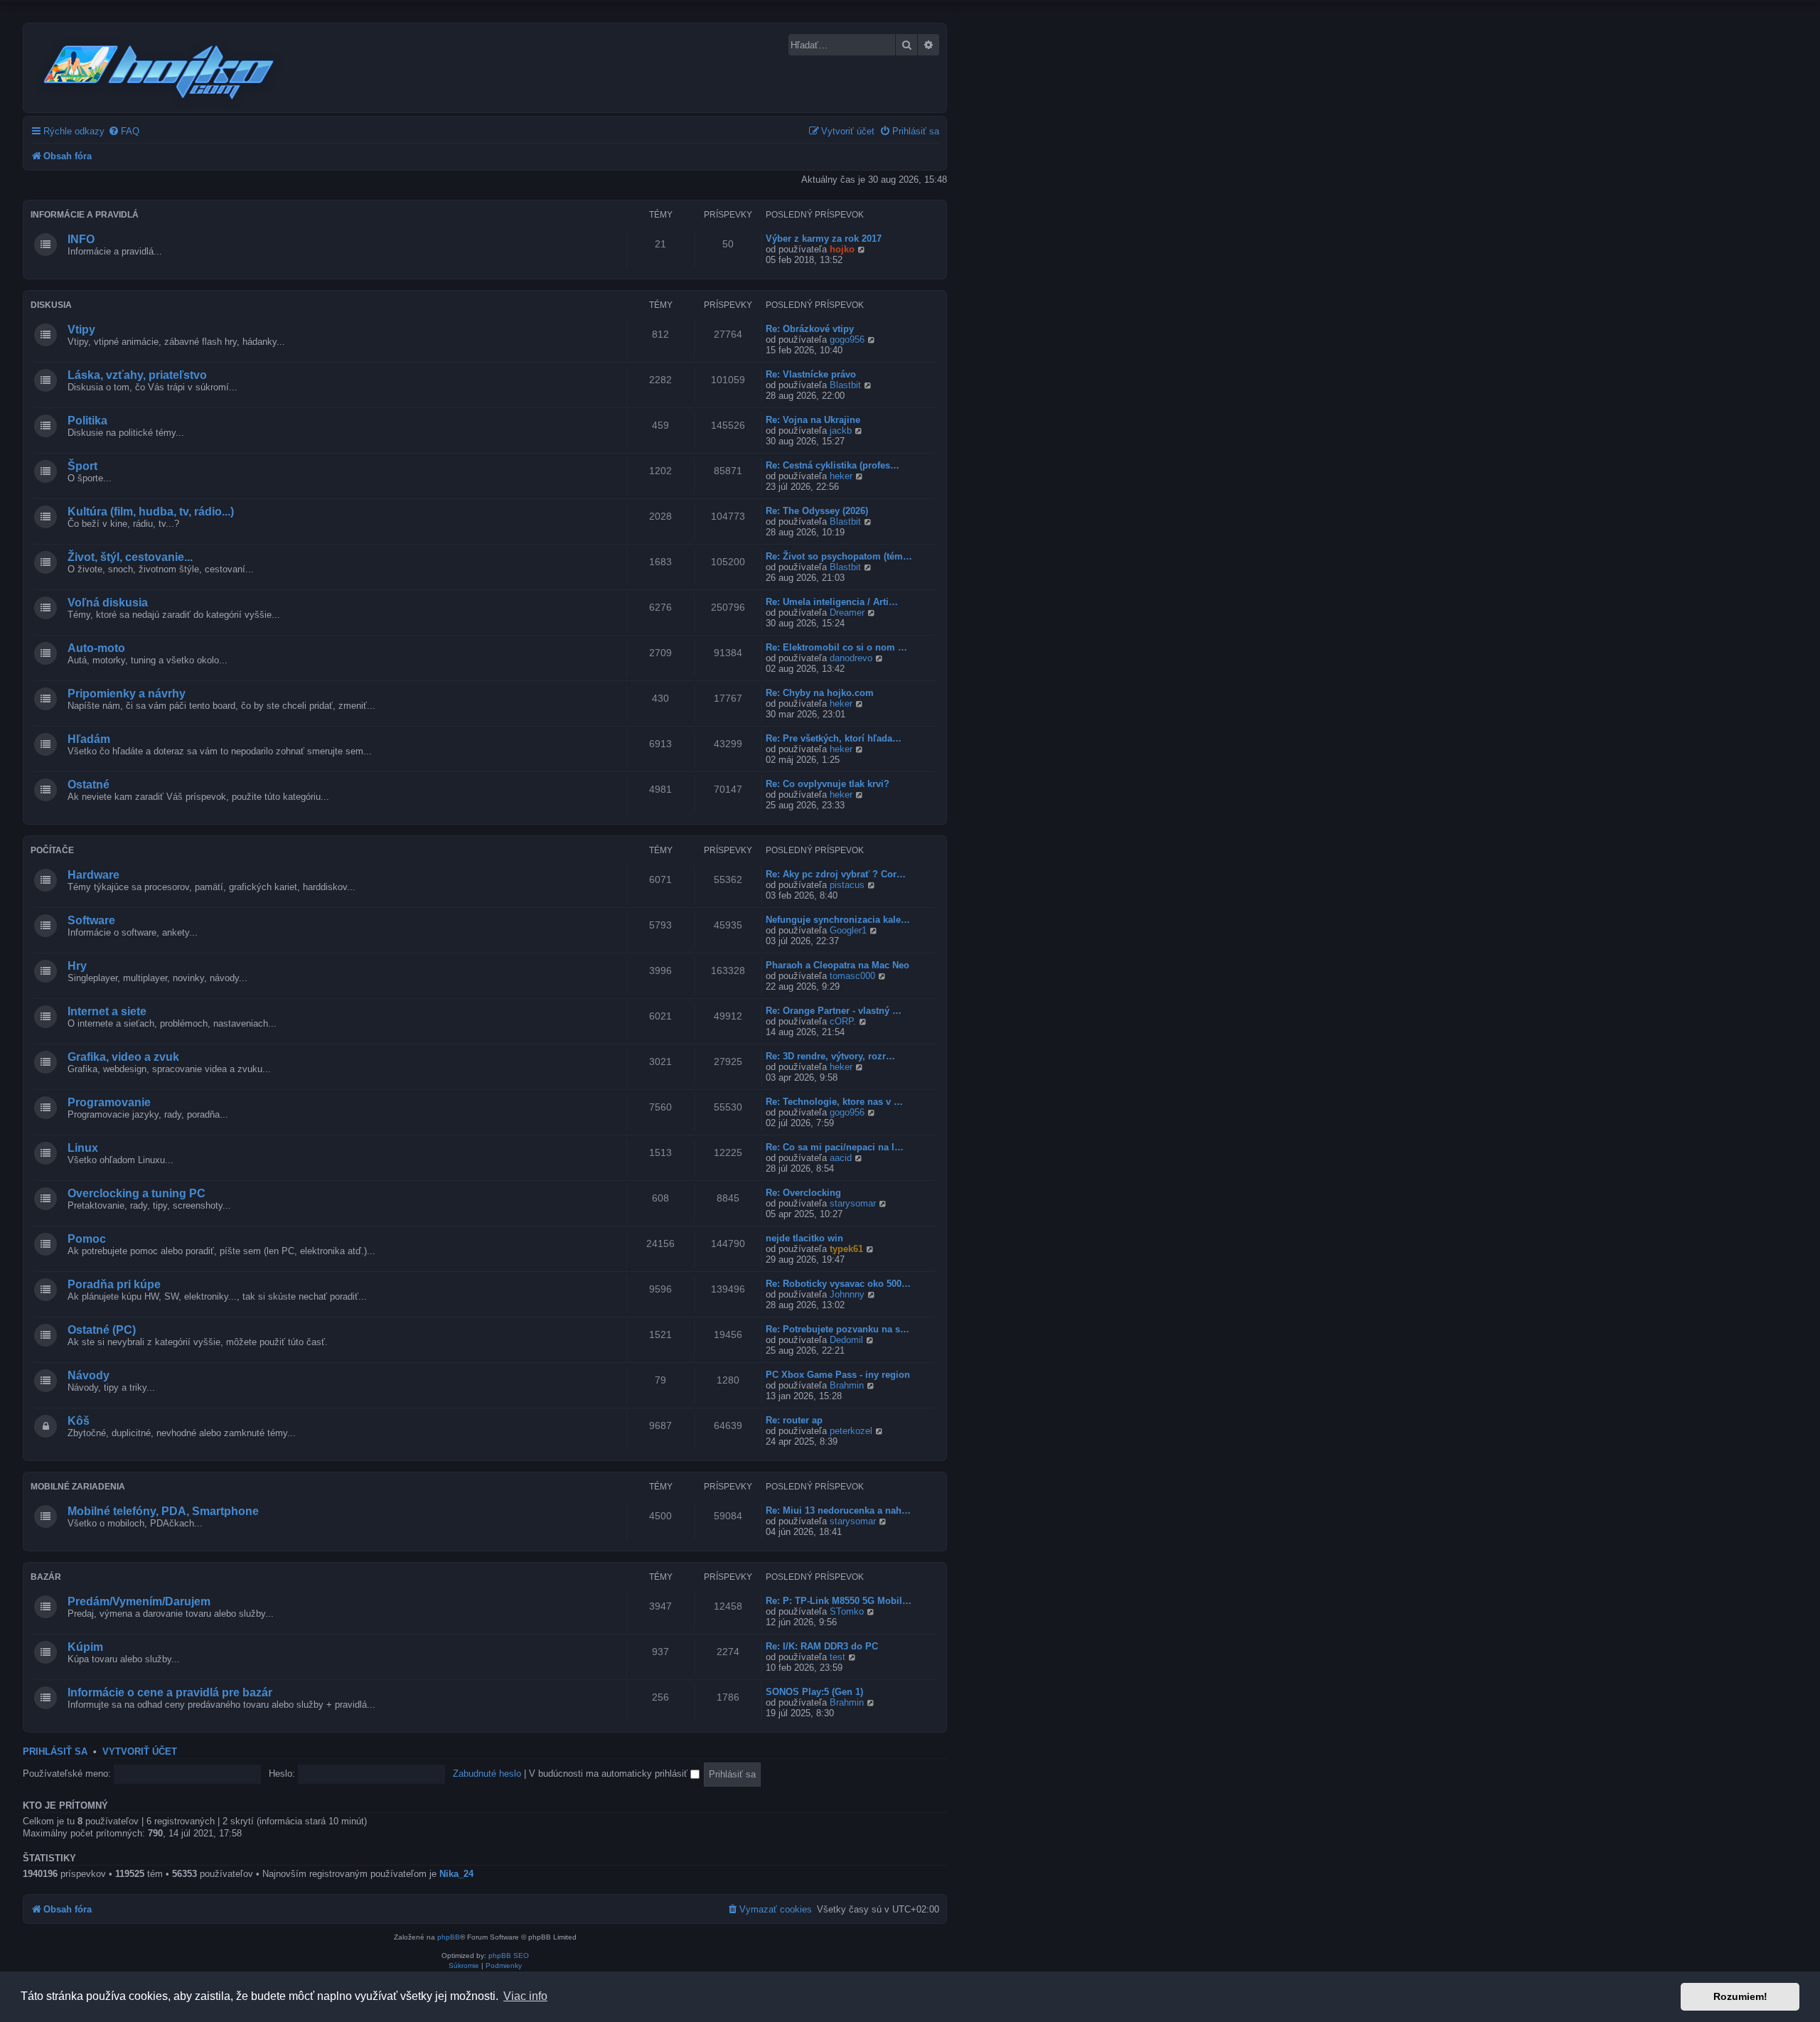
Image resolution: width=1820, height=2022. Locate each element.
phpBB (449, 1937)
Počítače (52, 850)
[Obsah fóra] (160, 70)
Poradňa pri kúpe (114, 1284)
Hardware (93, 875)
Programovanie (109, 1102)
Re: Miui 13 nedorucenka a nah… (838, 1510)
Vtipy (81, 330)
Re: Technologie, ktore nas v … (834, 1102)
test (837, 1657)
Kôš (79, 1421)
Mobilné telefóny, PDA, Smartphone (163, 1511)
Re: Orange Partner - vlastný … (834, 1011)
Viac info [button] (525, 1996)
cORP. (843, 1021)
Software (91, 920)
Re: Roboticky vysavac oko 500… (838, 1284)
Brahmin (847, 1385)
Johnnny (847, 1294)
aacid (841, 1158)
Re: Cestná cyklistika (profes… (833, 465)
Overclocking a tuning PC (136, 1193)
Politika (87, 421)
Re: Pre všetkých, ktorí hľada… (834, 738)
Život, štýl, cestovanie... (130, 557)
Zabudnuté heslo (487, 1774)
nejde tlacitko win (804, 1238)
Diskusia (51, 305)
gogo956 (847, 339)
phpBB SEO (509, 1956)
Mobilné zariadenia (78, 1487)
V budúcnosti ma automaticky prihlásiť (610, 1774)
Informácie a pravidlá (85, 215)
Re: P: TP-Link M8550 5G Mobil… (839, 1601)
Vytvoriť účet (140, 1752)
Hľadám (89, 739)
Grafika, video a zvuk (123, 1057)
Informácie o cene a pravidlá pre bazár (170, 1692)
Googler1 (848, 930)
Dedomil (846, 1340)
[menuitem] (124, 131)
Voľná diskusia (108, 603)
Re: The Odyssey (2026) (817, 511)
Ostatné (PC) (102, 1330)
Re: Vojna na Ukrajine (813, 420)
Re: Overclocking (803, 1193)
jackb (841, 430)
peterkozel (851, 1431)
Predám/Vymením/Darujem (139, 1601)
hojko (842, 249)
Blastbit (845, 385)
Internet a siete (107, 1011)
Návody (89, 1375)
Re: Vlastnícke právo (811, 374)
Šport (82, 466)
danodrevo (851, 658)
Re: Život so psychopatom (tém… (839, 556)
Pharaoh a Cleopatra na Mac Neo (837, 965)
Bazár (46, 1577)
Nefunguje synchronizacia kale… (838, 920)
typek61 (846, 1249)
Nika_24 (456, 1874)
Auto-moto (96, 648)
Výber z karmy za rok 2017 (824, 239)
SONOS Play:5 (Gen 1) (814, 1692)
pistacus (847, 885)
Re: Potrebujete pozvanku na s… (837, 1329)
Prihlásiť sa (55, 1752)
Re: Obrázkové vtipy (810, 329)
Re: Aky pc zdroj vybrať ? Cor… (836, 874)
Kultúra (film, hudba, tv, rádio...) (151, 512)
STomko (847, 1611)
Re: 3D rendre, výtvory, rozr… (830, 1056)
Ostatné (89, 785)
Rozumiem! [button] (1740, 1996)
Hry (77, 966)
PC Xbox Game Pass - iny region (838, 1375)
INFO (81, 239)
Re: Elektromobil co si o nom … (836, 647)
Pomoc (87, 1239)
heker (841, 476)
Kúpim (85, 1647)
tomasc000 (852, 976)
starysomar (853, 1203)
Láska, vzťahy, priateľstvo (137, 375)
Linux (83, 1148)
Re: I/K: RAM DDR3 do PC (822, 1646)
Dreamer (847, 613)
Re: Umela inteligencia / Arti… (832, 602)
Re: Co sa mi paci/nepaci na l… (835, 1147)
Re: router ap (794, 1420)
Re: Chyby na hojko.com (820, 693)
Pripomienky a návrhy (127, 694)
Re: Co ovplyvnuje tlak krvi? (828, 784)
